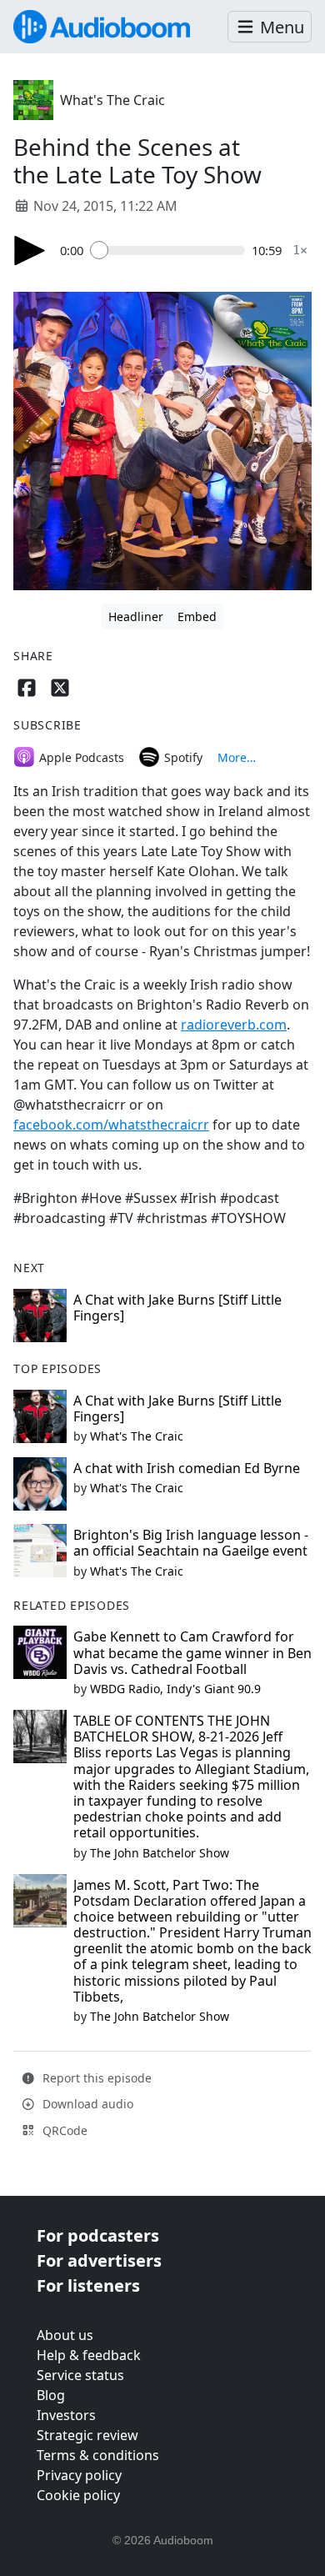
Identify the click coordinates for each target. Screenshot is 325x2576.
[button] (270, 27)
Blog (51, 2395)
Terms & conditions (98, 2455)
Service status (80, 2375)
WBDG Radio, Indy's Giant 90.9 (175, 1689)
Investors (66, 2415)
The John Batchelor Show (160, 1853)
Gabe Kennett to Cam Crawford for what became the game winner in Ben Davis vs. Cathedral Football (192, 1652)
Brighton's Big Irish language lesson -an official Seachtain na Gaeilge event (191, 1543)
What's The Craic (112, 100)
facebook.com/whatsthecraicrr (111, 1125)
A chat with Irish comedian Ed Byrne (187, 1468)
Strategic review (87, 2435)
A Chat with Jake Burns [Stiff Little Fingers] (177, 1308)
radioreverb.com (234, 1025)
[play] (30, 251)
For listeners (88, 2285)
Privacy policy (79, 2475)
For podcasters (98, 2235)
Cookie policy (78, 2495)
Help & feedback (89, 2355)
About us (65, 2335)
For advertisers (99, 2260)
